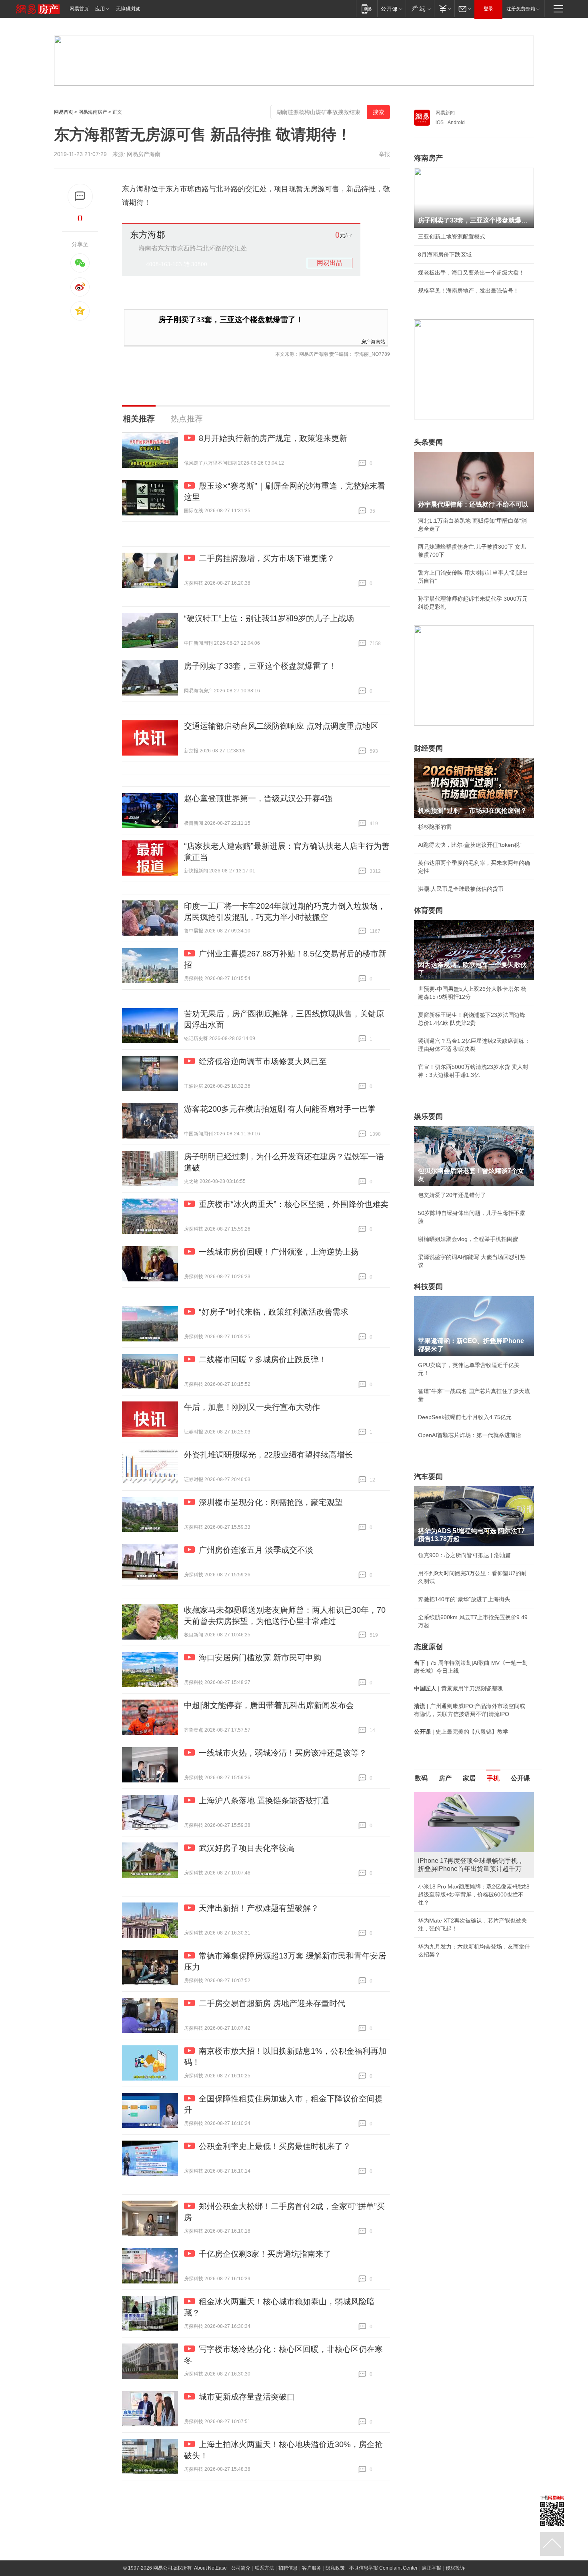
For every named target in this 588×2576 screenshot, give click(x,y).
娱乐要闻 (428, 1117)
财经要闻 (428, 748)
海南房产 (428, 158)
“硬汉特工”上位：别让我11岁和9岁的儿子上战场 (269, 618)
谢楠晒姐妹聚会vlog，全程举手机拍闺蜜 (468, 1239)
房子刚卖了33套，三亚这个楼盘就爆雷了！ (231, 320)
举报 (384, 154)
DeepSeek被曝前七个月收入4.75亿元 (465, 1417)
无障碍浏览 (128, 9)
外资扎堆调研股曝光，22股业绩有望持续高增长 (268, 1455)
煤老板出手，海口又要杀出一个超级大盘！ (471, 273)
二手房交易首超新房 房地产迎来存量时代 (272, 2003)
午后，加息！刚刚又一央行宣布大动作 (252, 1407)
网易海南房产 (93, 112)
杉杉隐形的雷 (435, 827)
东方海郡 (148, 235)
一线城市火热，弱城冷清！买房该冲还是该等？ (283, 1753)
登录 (488, 9)
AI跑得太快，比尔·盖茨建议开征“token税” (470, 845)
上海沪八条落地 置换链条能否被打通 (264, 1800)
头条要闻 (428, 442)
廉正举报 (432, 2568)
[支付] (444, 9)
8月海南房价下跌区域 (445, 255)
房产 (445, 1778)
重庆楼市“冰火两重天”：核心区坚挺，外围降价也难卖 (294, 1204)
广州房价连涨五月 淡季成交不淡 (256, 1550)
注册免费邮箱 (521, 9)
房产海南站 (373, 341)
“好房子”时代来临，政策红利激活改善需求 (274, 1312)
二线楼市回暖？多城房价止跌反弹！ (263, 1359)
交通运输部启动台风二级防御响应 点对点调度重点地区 (281, 726)
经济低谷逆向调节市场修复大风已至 (263, 1061)
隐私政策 (335, 2568)
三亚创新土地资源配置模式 (452, 237)
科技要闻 (428, 1287)
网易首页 (79, 9)
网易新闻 (445, 113)
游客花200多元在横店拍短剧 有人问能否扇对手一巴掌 (280, 1109)
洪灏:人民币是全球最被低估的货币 (461, 889)
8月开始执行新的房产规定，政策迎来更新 (273, 438)
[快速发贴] (80, 196)
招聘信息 (288, 2568)
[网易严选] (420, 9)
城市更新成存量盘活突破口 (247, 2397)
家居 (469, 1778)
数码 (421, 1778)
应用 (100, 9)
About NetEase (210, 2568)
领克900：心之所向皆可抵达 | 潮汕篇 (464, 1555)
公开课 (520, 1778)
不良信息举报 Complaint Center (383, 2568)
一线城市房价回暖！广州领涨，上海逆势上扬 (279, 1252)
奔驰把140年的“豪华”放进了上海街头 (464, 1599)
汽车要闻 (428, 1477)
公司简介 (241, 2568)
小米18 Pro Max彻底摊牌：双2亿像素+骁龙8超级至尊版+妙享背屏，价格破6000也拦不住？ (474, 1894)
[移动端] (367, 9)
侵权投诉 (455, 2568)
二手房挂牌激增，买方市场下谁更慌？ (267, 558)
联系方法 (264, 2568)
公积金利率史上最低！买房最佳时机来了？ (275, 2146)
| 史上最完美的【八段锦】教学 (461, 1732)
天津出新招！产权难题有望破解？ (259, 1908)
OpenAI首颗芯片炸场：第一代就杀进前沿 (470, 1435)
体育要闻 (428, 910)
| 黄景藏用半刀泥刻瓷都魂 (458, 1688)
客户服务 (312, 2568)
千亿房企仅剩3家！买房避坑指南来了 (265, 2254)
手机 (493, 1778)
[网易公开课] (391, 9)
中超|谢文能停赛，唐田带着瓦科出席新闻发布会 (269, 1705)
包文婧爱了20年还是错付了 (452, 1195)
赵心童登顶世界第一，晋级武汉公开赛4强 (258, 798)
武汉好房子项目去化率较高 (247, 1848)
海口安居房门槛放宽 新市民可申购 (260, 1658)
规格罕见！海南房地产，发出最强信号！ (468, 291)
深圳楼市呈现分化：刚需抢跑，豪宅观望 (271, 1502)
